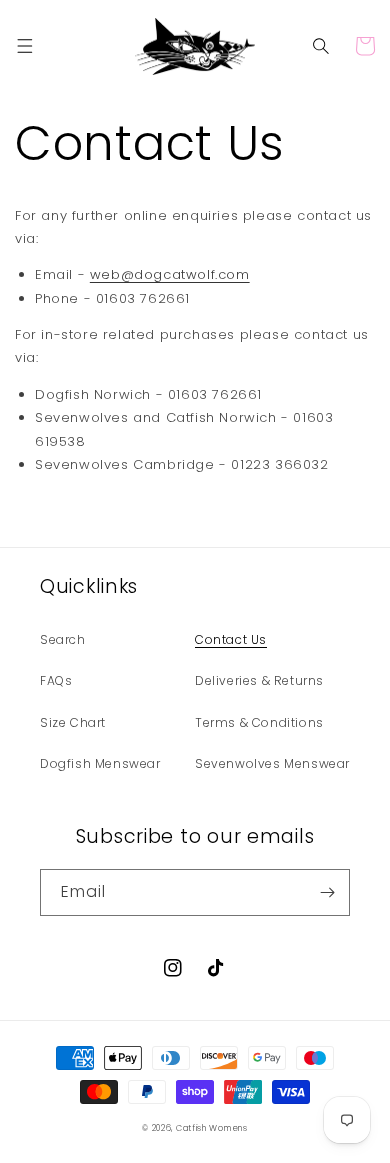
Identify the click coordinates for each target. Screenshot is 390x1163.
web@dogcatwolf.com (170, 274)
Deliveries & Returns (259, 680)
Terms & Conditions (259, 722)
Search (63, 639)
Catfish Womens (212, 1128)
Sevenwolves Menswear (272, 763)
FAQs (56, 680)
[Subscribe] (327, 892)
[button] (25, 46)
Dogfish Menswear (100, 763)
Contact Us (231, 639)
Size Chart (73, 722)
